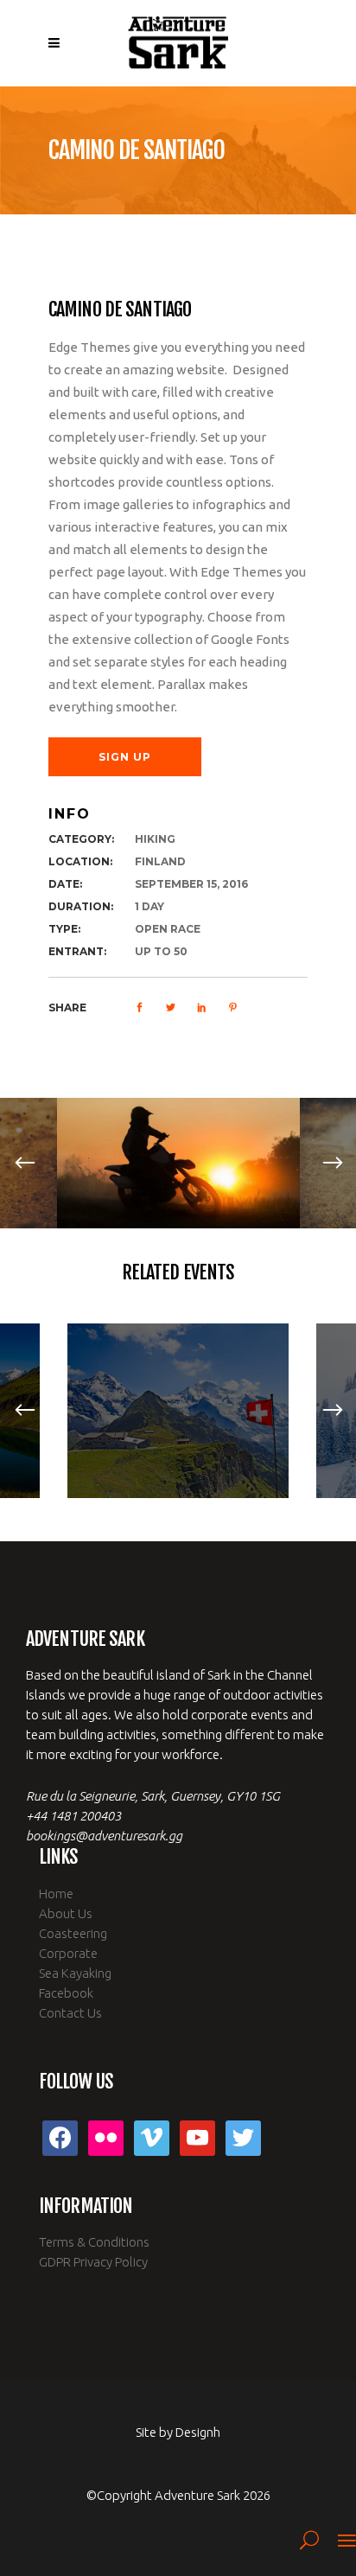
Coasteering (73, 1933)
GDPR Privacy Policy (93, 2262)
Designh (198, 2432)
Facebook (66, 1993)
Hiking (155, 839)
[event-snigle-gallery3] (178, 1163)
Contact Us (70, 2013)
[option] (178, 1163)
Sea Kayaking (75, 1973)
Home (56, 1894)
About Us (66, 1913)
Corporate (68, 1953)
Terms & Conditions (94, 2242)
